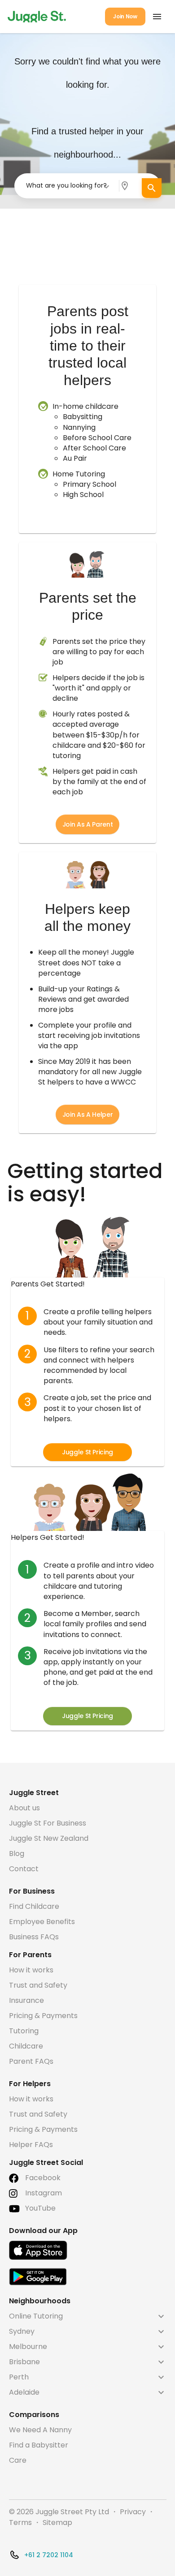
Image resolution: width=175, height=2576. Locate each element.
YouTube (40, 2208)
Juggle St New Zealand (49, 1838)
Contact (24, 1869)
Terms (20, 2522)
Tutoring (24, 2031)
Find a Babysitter (39, 2445)
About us (24, 1808)
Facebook (43, 2178)
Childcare (26, 2046)
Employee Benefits (42, 1922)
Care (18, 2460)
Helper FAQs (31, 2145)
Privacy (133, 2512)
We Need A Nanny (40, 2430)
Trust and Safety (38, 1985)
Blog (17, 1854)
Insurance (26, 2000)
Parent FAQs (31, 2061)
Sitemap (57, 2522)
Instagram (44, 2193)
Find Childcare (34, 1906)
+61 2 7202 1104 (49, 2555)
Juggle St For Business (48, 1823)
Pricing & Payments (43, 2016)
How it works (31, 1970)
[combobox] (68, 186)
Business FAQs (34, 1937)
